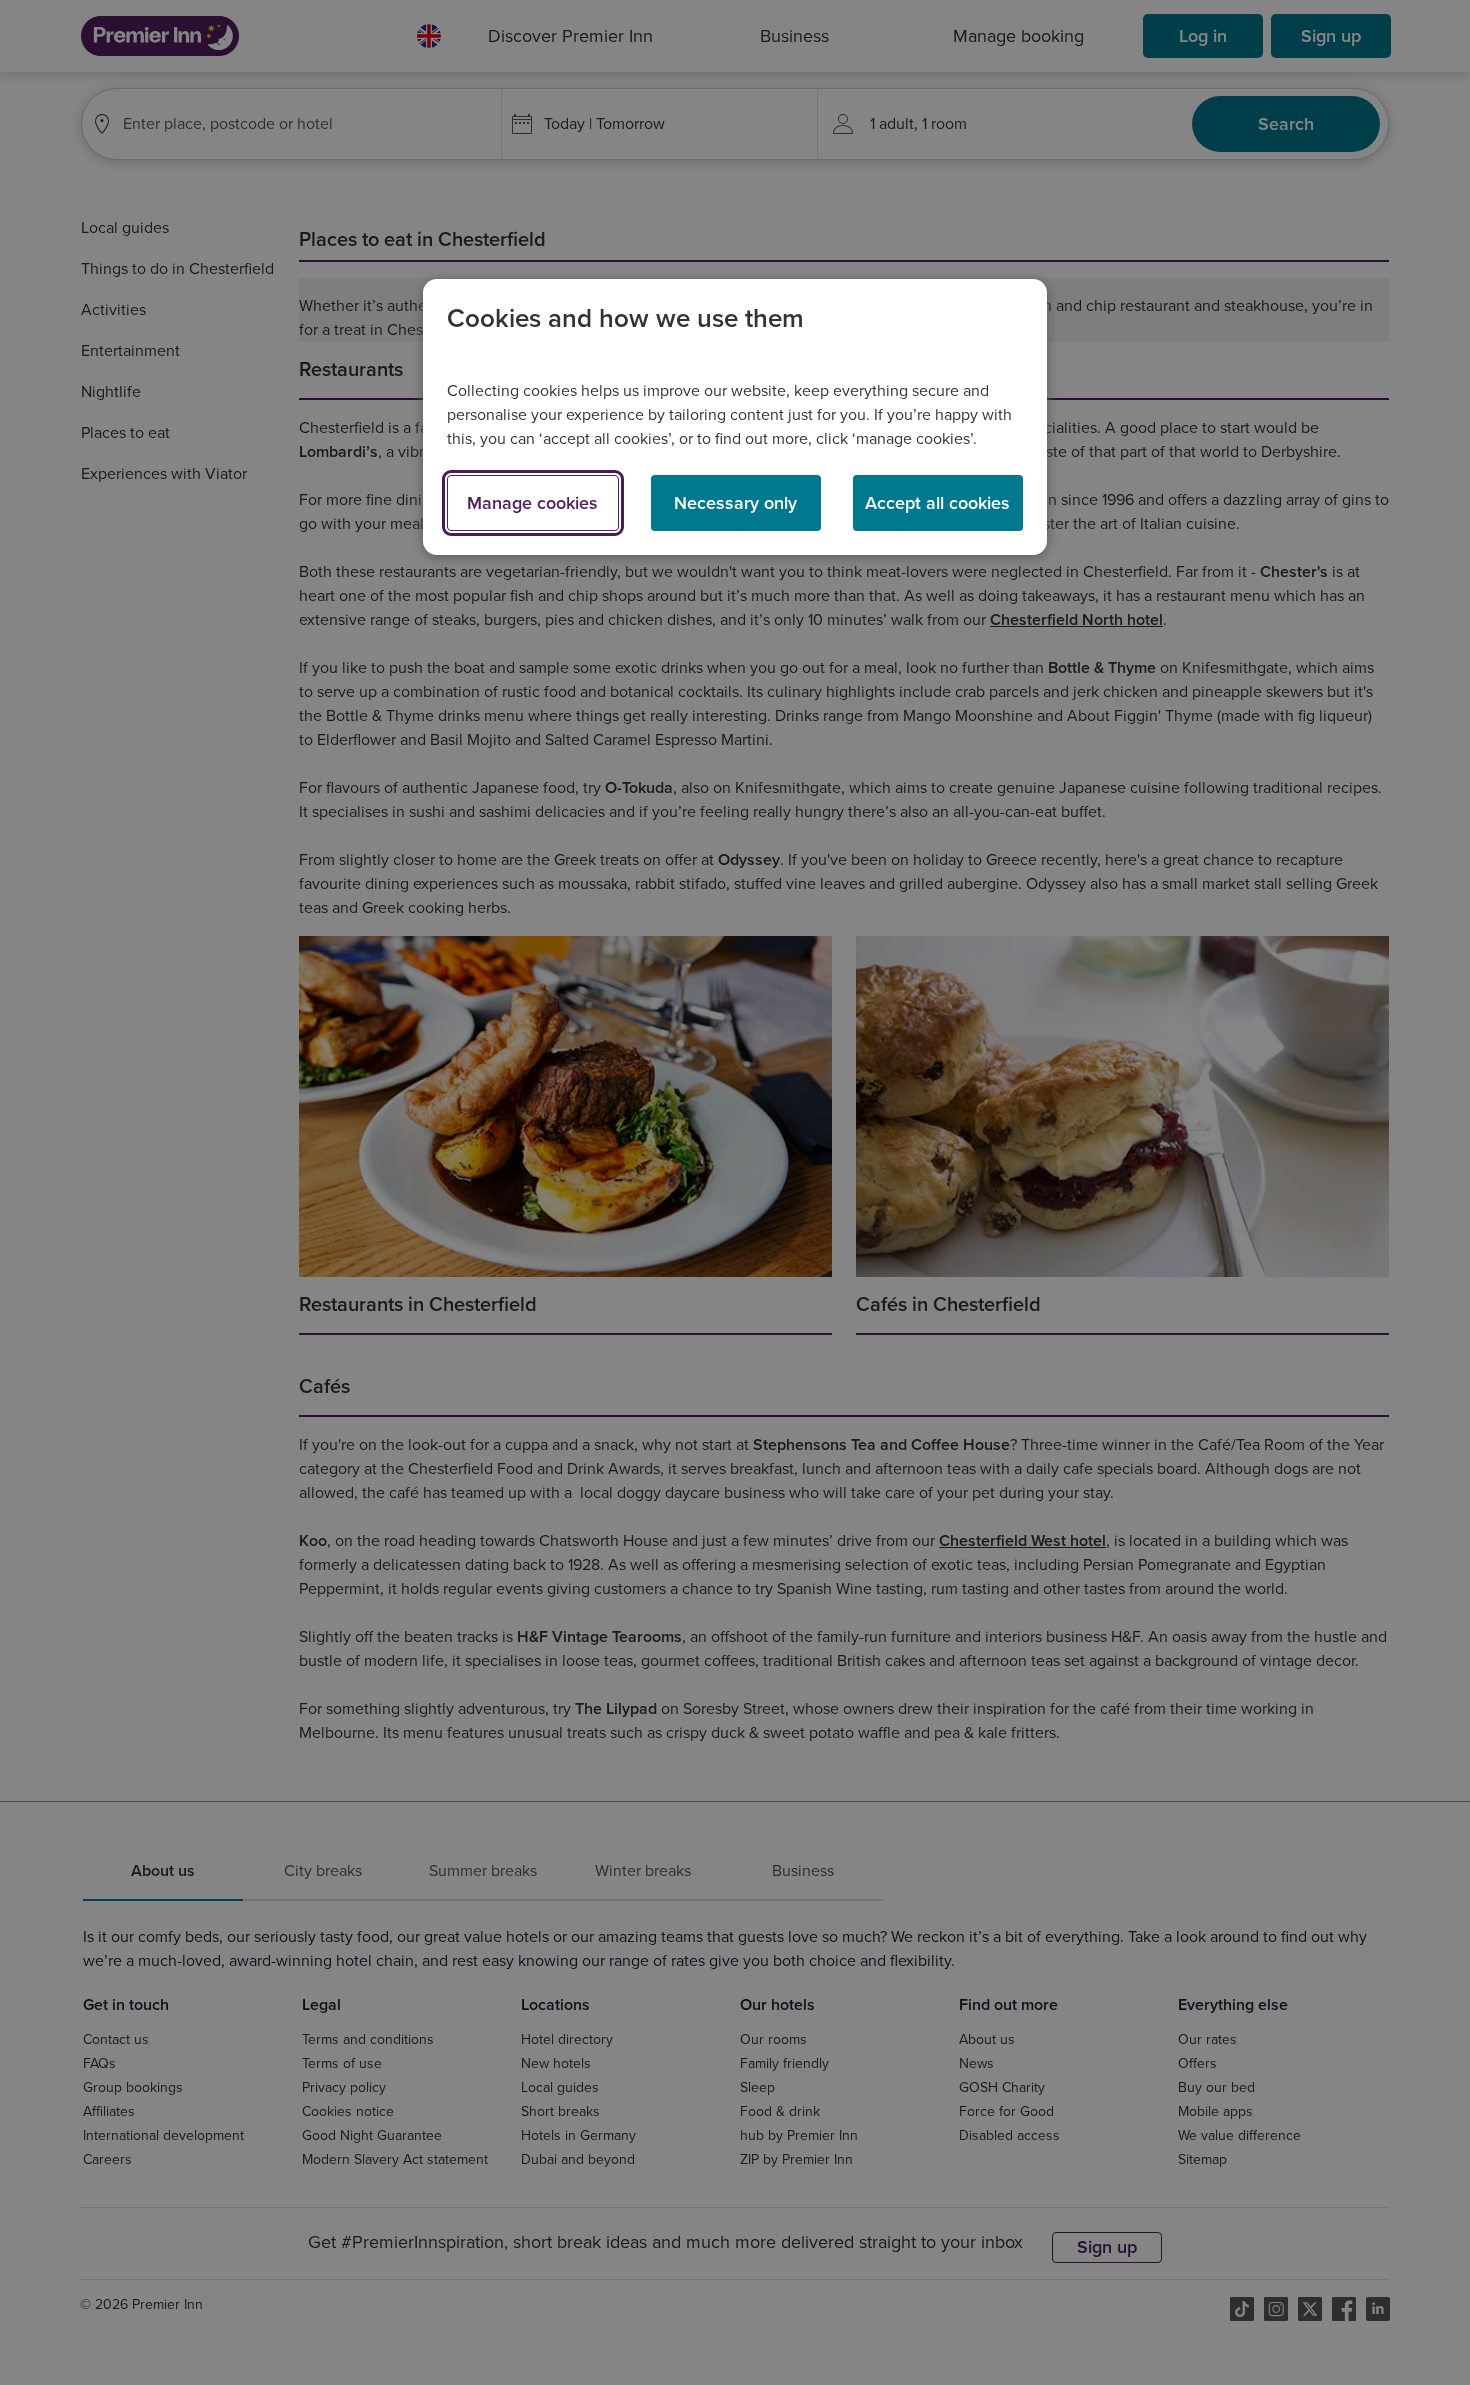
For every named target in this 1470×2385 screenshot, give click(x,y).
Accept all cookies (937, 503)
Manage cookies (532, 503)
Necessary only (735, 503)
